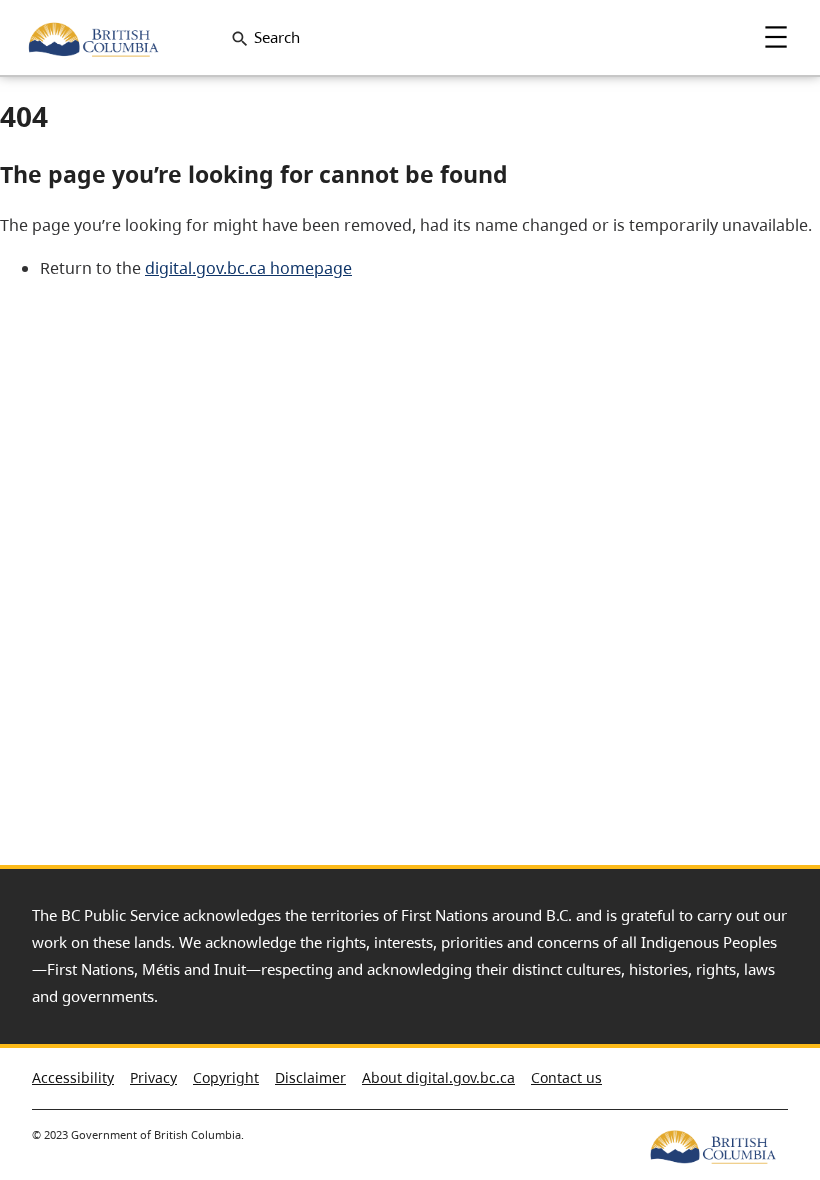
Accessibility (73, 1077)
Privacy (153, 1077)
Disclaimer (310, 1077)
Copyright (226, 1077)
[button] (769, 1070)
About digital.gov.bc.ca (438, 1077)
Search (277, 37)
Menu (776, 37)
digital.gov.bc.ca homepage (248, 268)
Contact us (566, 1077)
